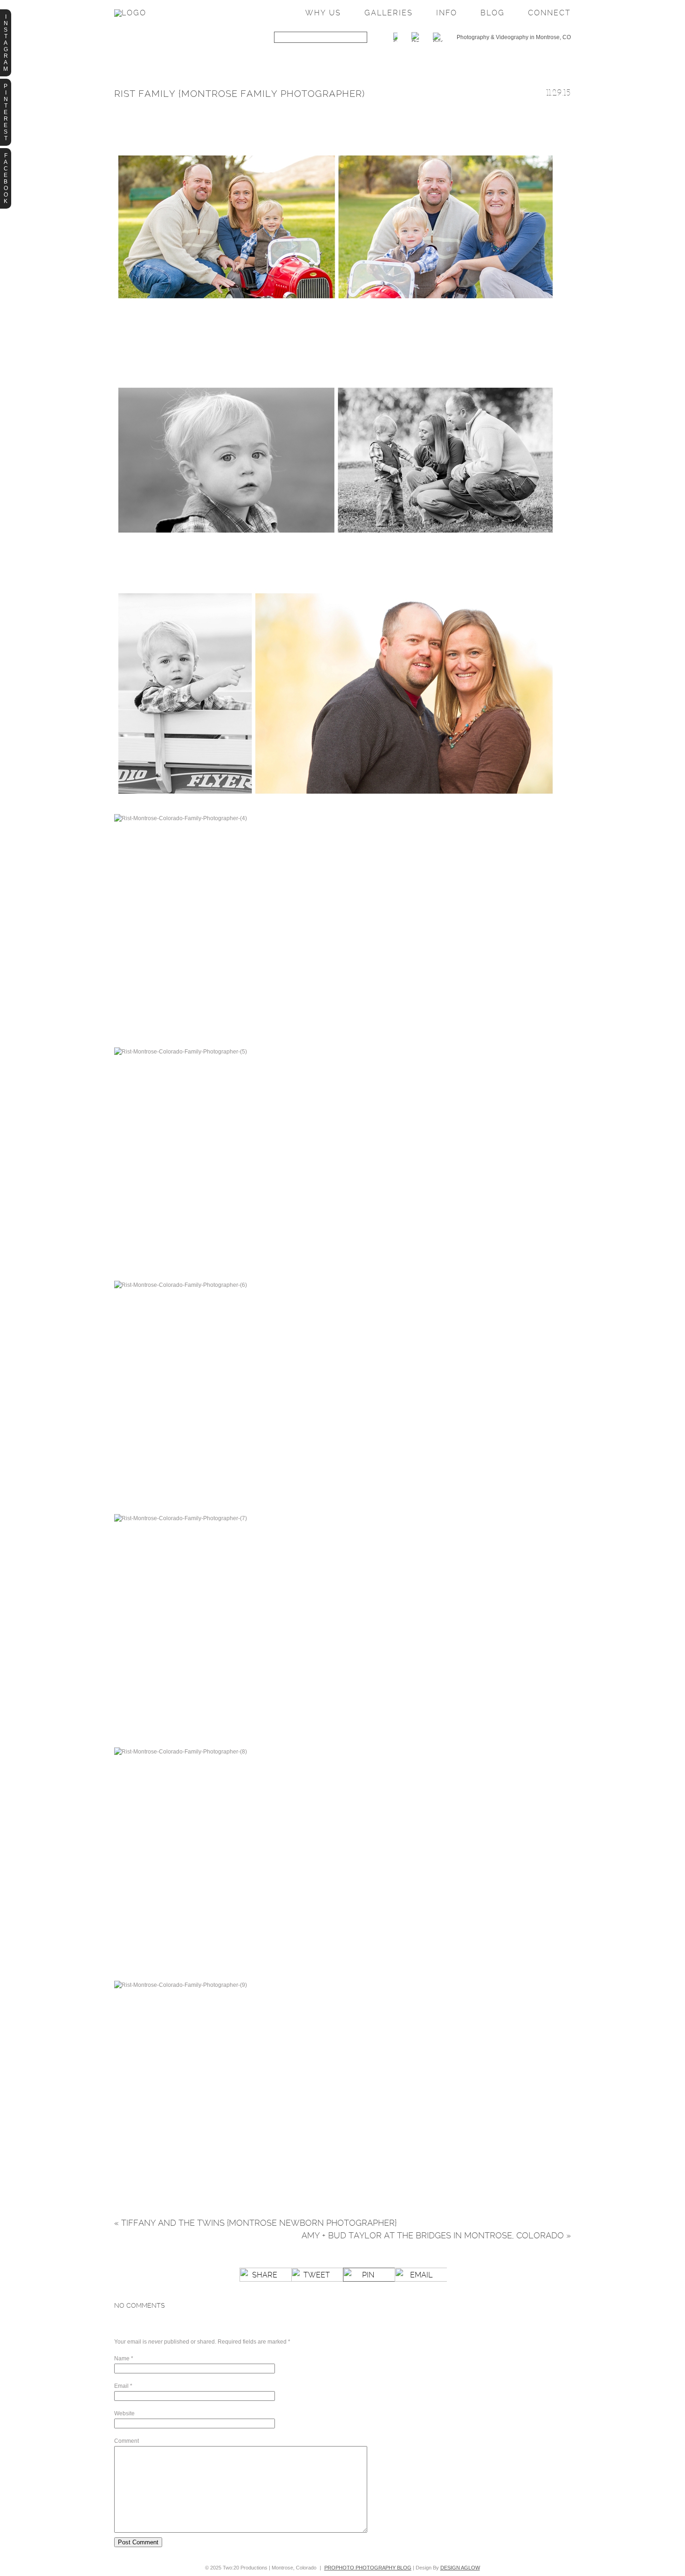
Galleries (389, 13)
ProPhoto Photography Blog (368, 2568)
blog (493, 13)
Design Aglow (460, 2568)
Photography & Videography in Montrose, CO (514, 37)
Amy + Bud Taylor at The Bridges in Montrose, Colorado (436, 2235)
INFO (447, 13)
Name (122, 2359)
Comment (127, 2441)
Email (121, 2386)
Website (124, 2413)
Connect (549, 13)
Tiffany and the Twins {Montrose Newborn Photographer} (255, 2223)
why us (323, 13)
